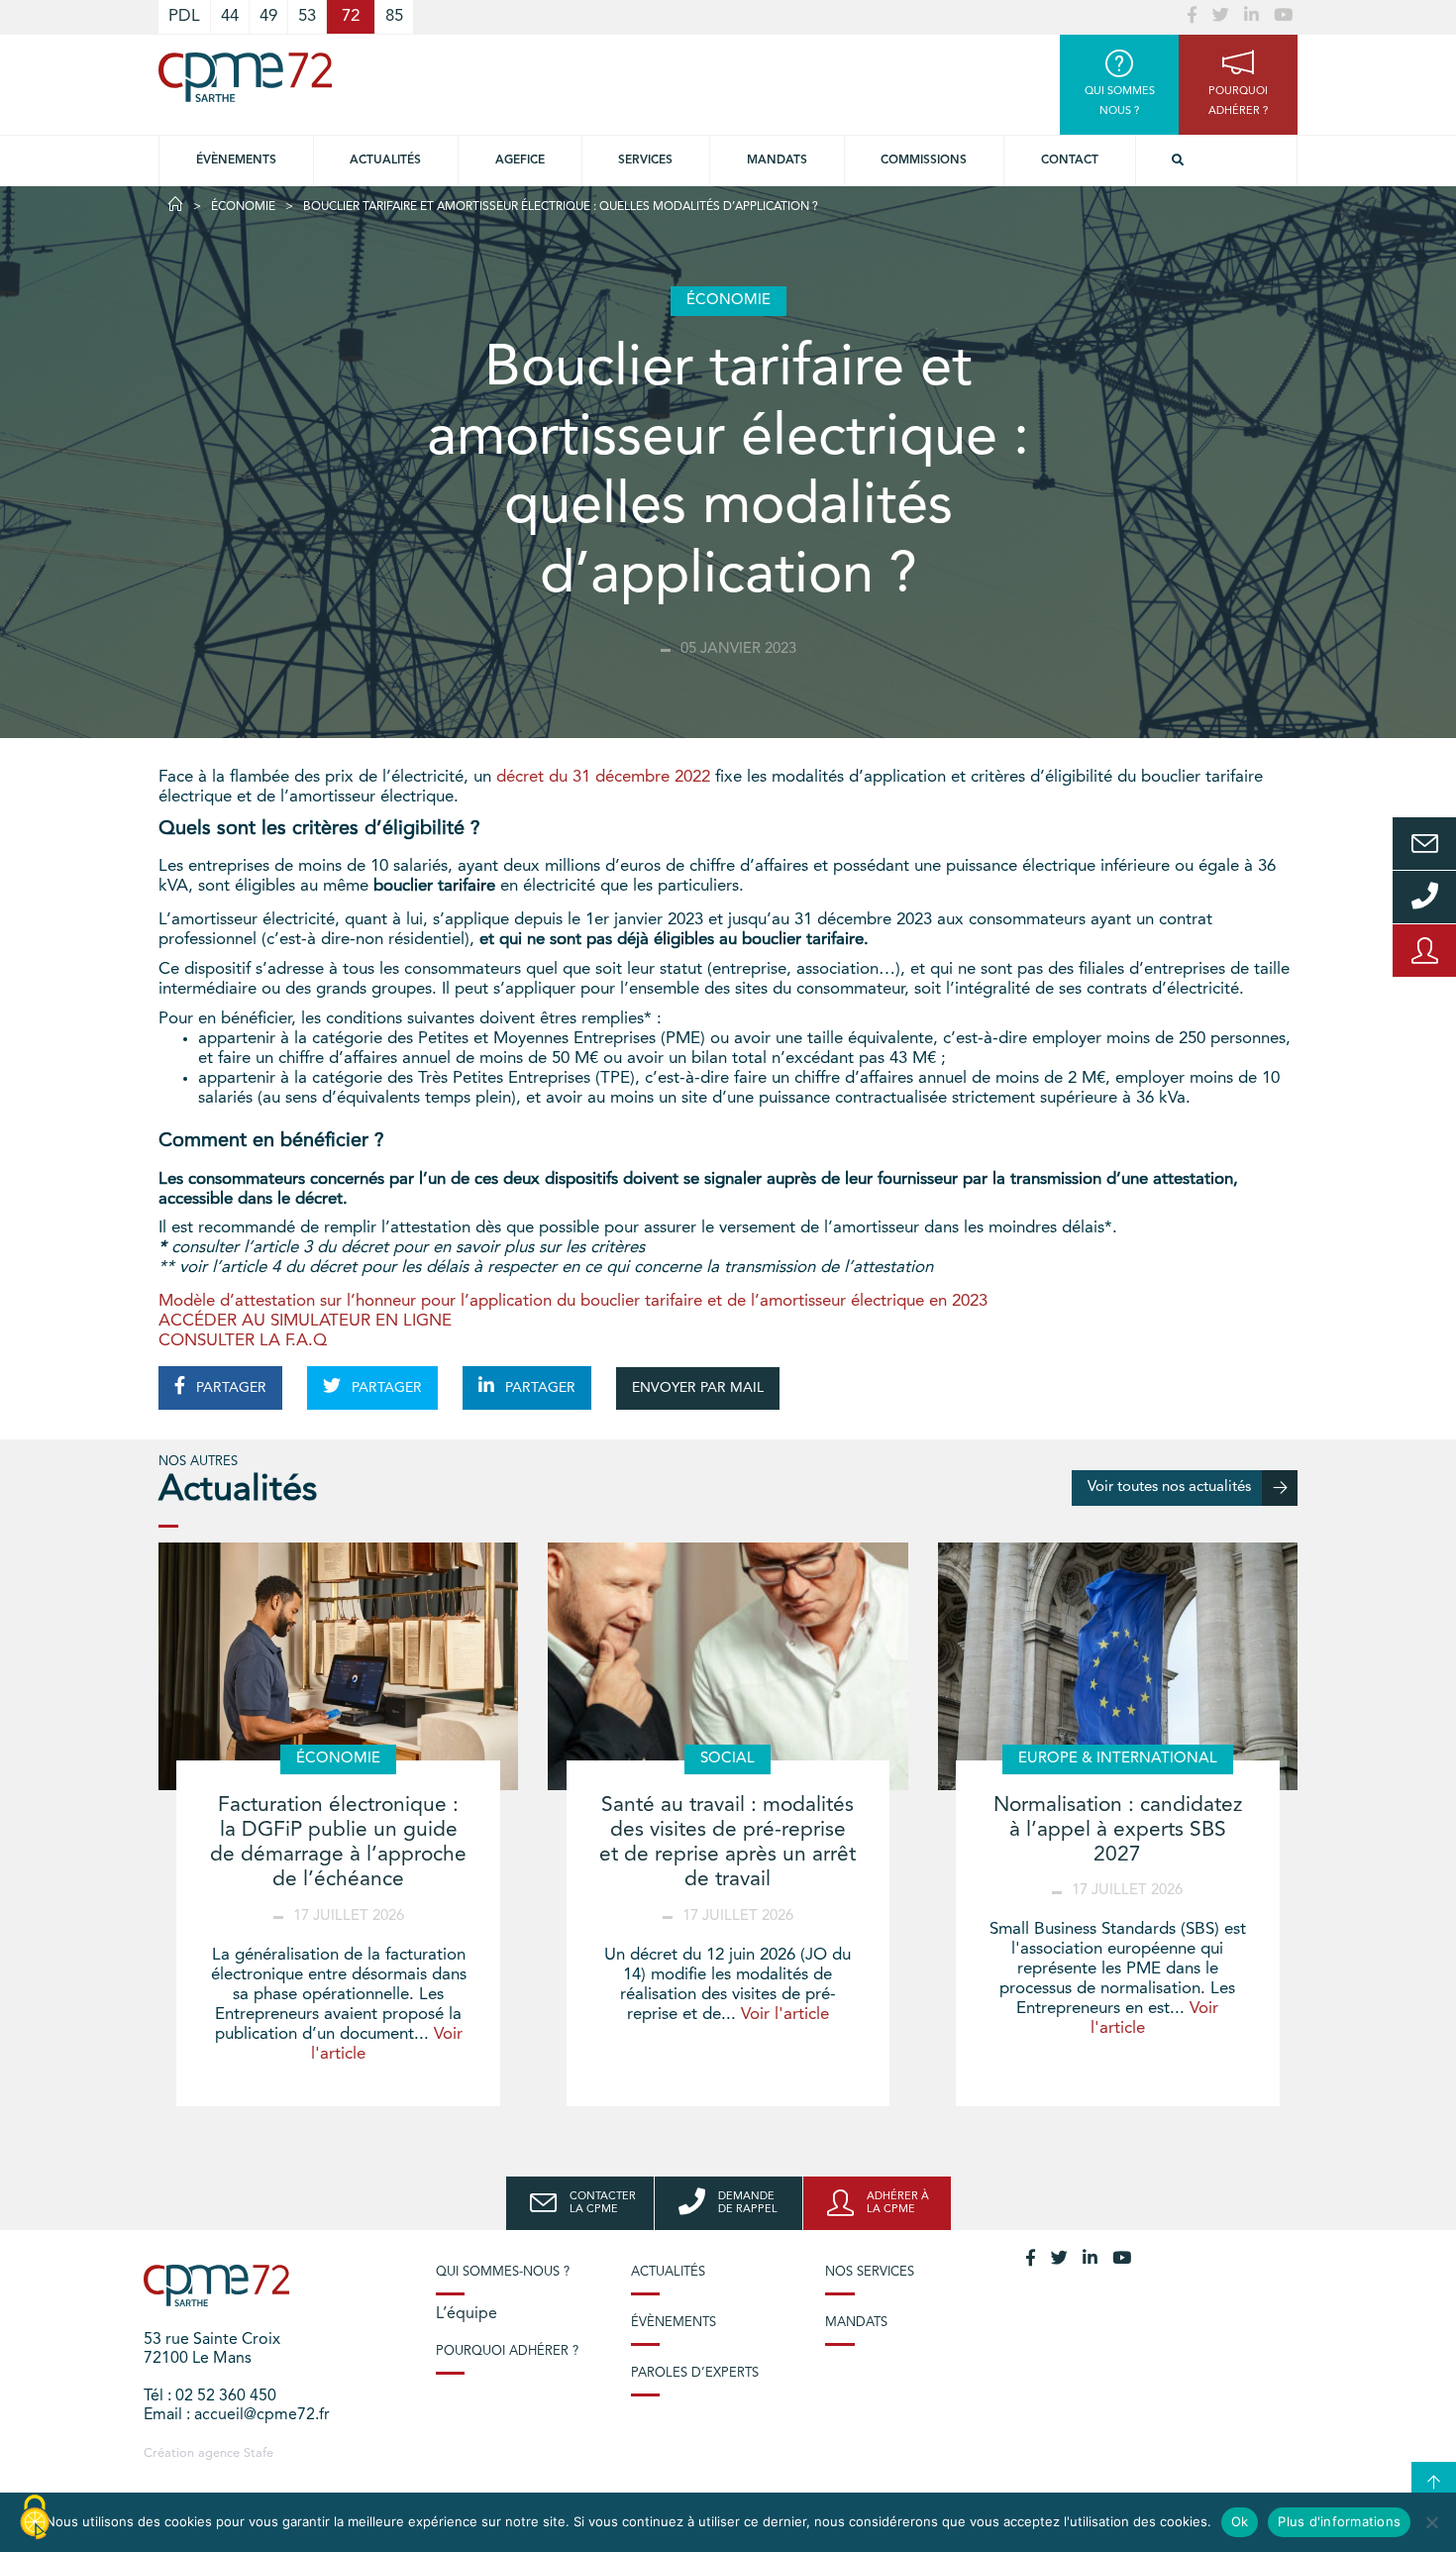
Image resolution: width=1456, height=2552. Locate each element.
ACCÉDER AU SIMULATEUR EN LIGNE (305, 1321)
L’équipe (467, 2314)
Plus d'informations (1339, 2521)
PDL (184, 16)
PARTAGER (229, 1388)
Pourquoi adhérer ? (507, 2351)
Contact (1070, 160)
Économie (243, 207)
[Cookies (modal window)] (35, 2518)
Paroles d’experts (695, 2373)
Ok (1240, 2521)
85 (394, 16)
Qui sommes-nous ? (503, 2272)
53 (307, 16)
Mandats (777, 160)
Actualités (385, 160)
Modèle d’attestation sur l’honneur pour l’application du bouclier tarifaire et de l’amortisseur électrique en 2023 (573, 1301)
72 (351, 16)
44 (230, 16)
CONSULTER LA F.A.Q (243, 1341)
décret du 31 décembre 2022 (603, 777)
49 (268, 16)
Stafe (259, 2453)
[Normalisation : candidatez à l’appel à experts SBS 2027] (1118, 1666)
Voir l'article (785, 2015)
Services (645, 160)
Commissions (924, 160)
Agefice (520, 160)
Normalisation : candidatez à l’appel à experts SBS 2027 (1118, 1830)
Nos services (870, 2272)
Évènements (236, 160)
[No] (1431, 2522)
